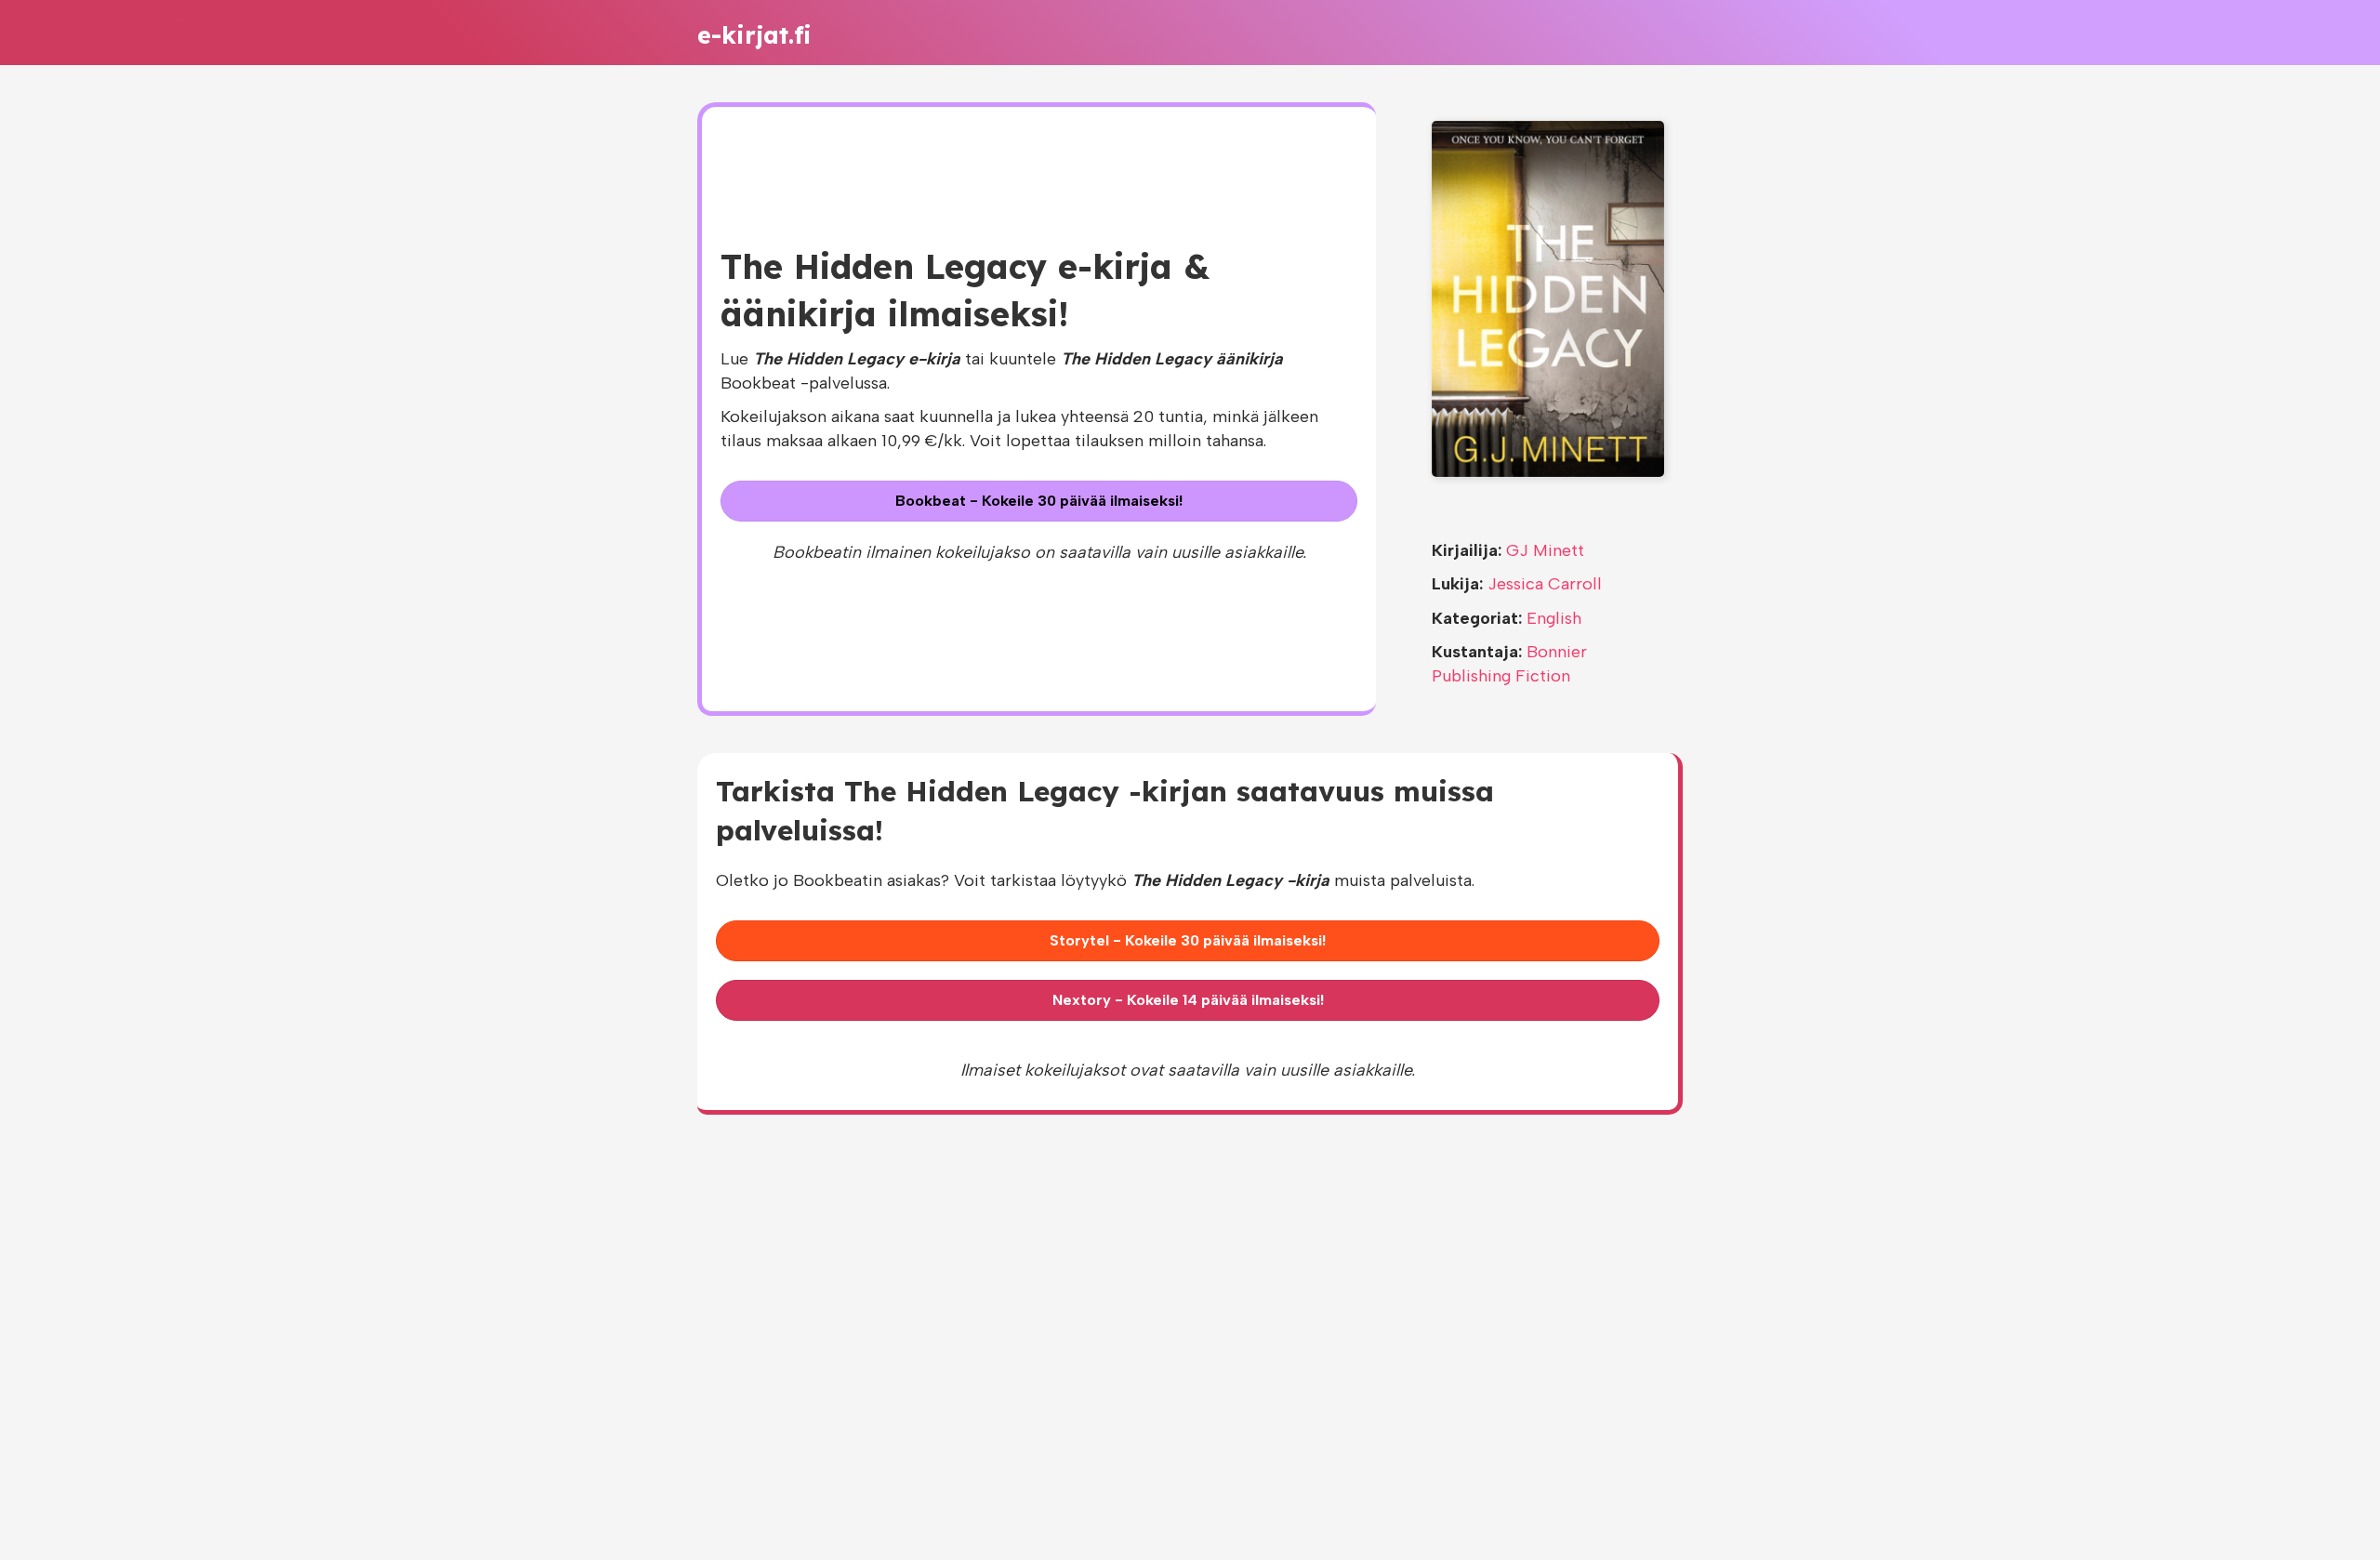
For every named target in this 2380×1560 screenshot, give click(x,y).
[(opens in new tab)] (1548, 297)
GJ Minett (1545, 550)
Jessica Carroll (1545, 584)
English (1554, 618)
